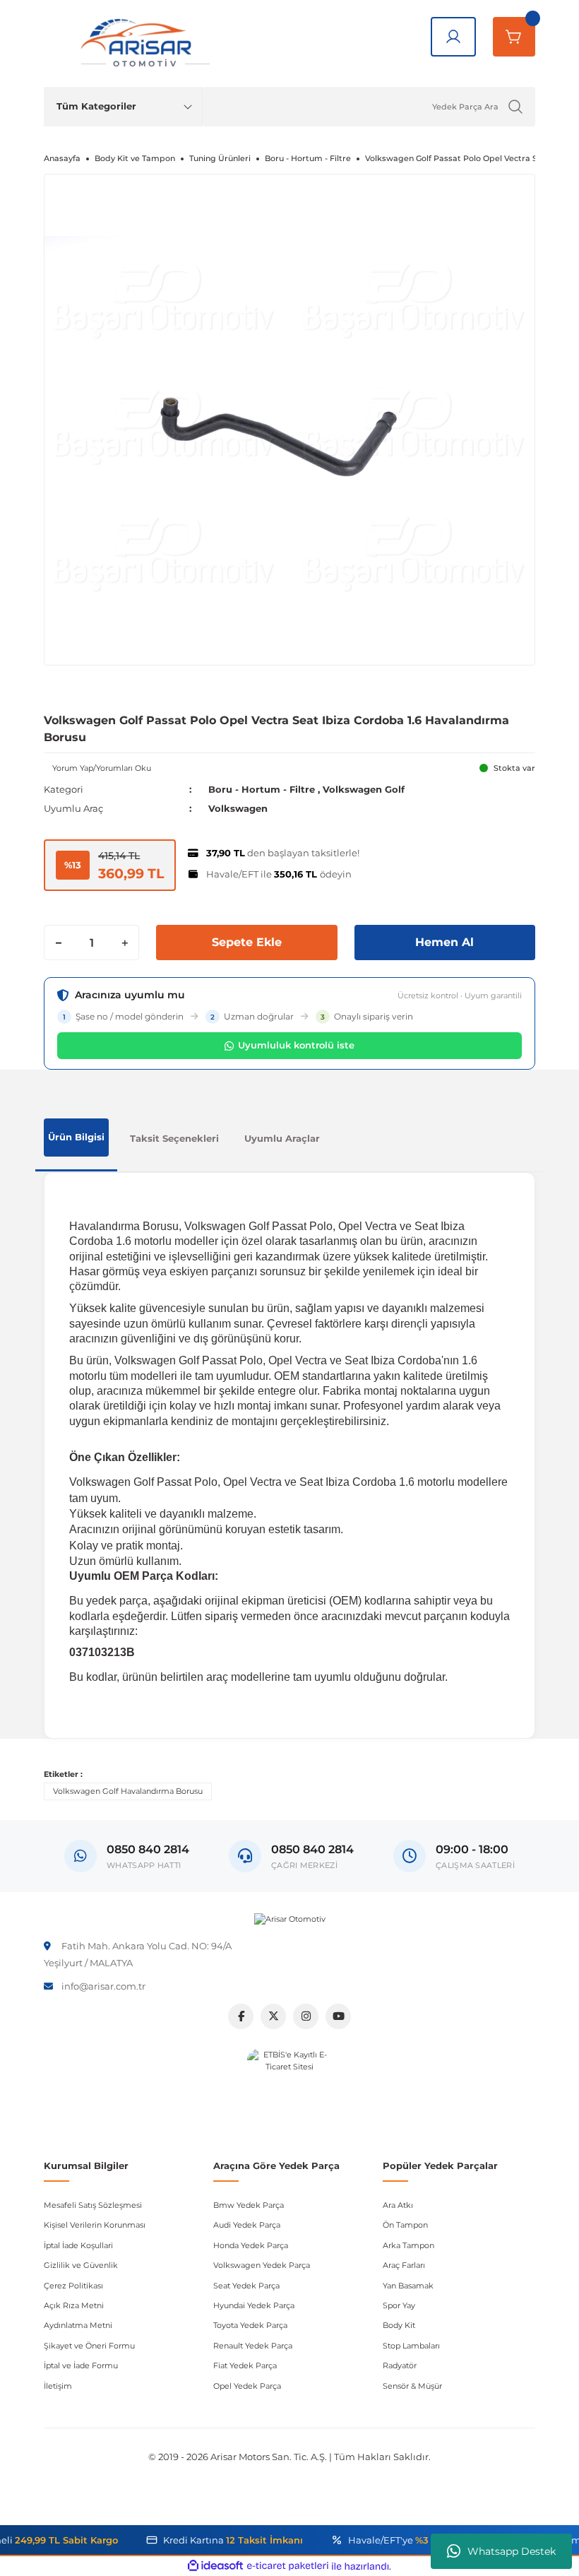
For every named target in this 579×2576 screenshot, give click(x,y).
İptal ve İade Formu (81, 2365)
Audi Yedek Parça (247, 2225)
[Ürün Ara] (515, 107)
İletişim (58, 2386)
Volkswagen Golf (364, 789)
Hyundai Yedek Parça (254, 2305)
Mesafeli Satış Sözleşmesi (93, 2205)
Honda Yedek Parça (251, 2245)
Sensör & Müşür (412, 2386)
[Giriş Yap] (453, 37)
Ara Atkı (398, 2205)
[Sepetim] (514, 37)
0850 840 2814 (312, 1849)
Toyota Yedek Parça (250, 2325)
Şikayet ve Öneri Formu (89, 2346)
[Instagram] (306, 2016)
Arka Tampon (408, 2245)
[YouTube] (338, 2016)
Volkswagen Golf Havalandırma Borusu (128, 1791)
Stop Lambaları (411, 2346)
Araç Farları (404, 2265)
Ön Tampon (405, 2225)
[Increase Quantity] (124, 943)
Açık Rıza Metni (74, 2305)
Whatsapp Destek (512, 2551)
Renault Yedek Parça (253, 2346)
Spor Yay (399, 2305)
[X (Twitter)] (273, 2016)
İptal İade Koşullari (78, 2245)
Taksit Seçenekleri (174, 1138)
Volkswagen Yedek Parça (262, 2265)
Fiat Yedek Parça (245, 2365)
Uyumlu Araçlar (282, 1138)
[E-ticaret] (288, 2566)
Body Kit (399, 2325)
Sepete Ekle (247, 942)
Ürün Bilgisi (76, 1137)
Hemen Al (444, 942)
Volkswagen (238, 808)
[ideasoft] (215, 2566)
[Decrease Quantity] (59, 943)
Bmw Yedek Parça (249, 2205)
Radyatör (400, 2365)
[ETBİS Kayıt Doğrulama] (289, 2091)
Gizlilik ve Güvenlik (81, 2265)
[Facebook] (241, 2016)
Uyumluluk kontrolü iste (296, 1045)
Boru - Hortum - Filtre (262, 789)
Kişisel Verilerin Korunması (95, 2225)
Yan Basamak (408, 2286)
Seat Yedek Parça (246, 2286)
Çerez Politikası (73, 2286)
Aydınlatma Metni (78, 2325)
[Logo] (290, 1920)
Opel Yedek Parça (247, 2386)
